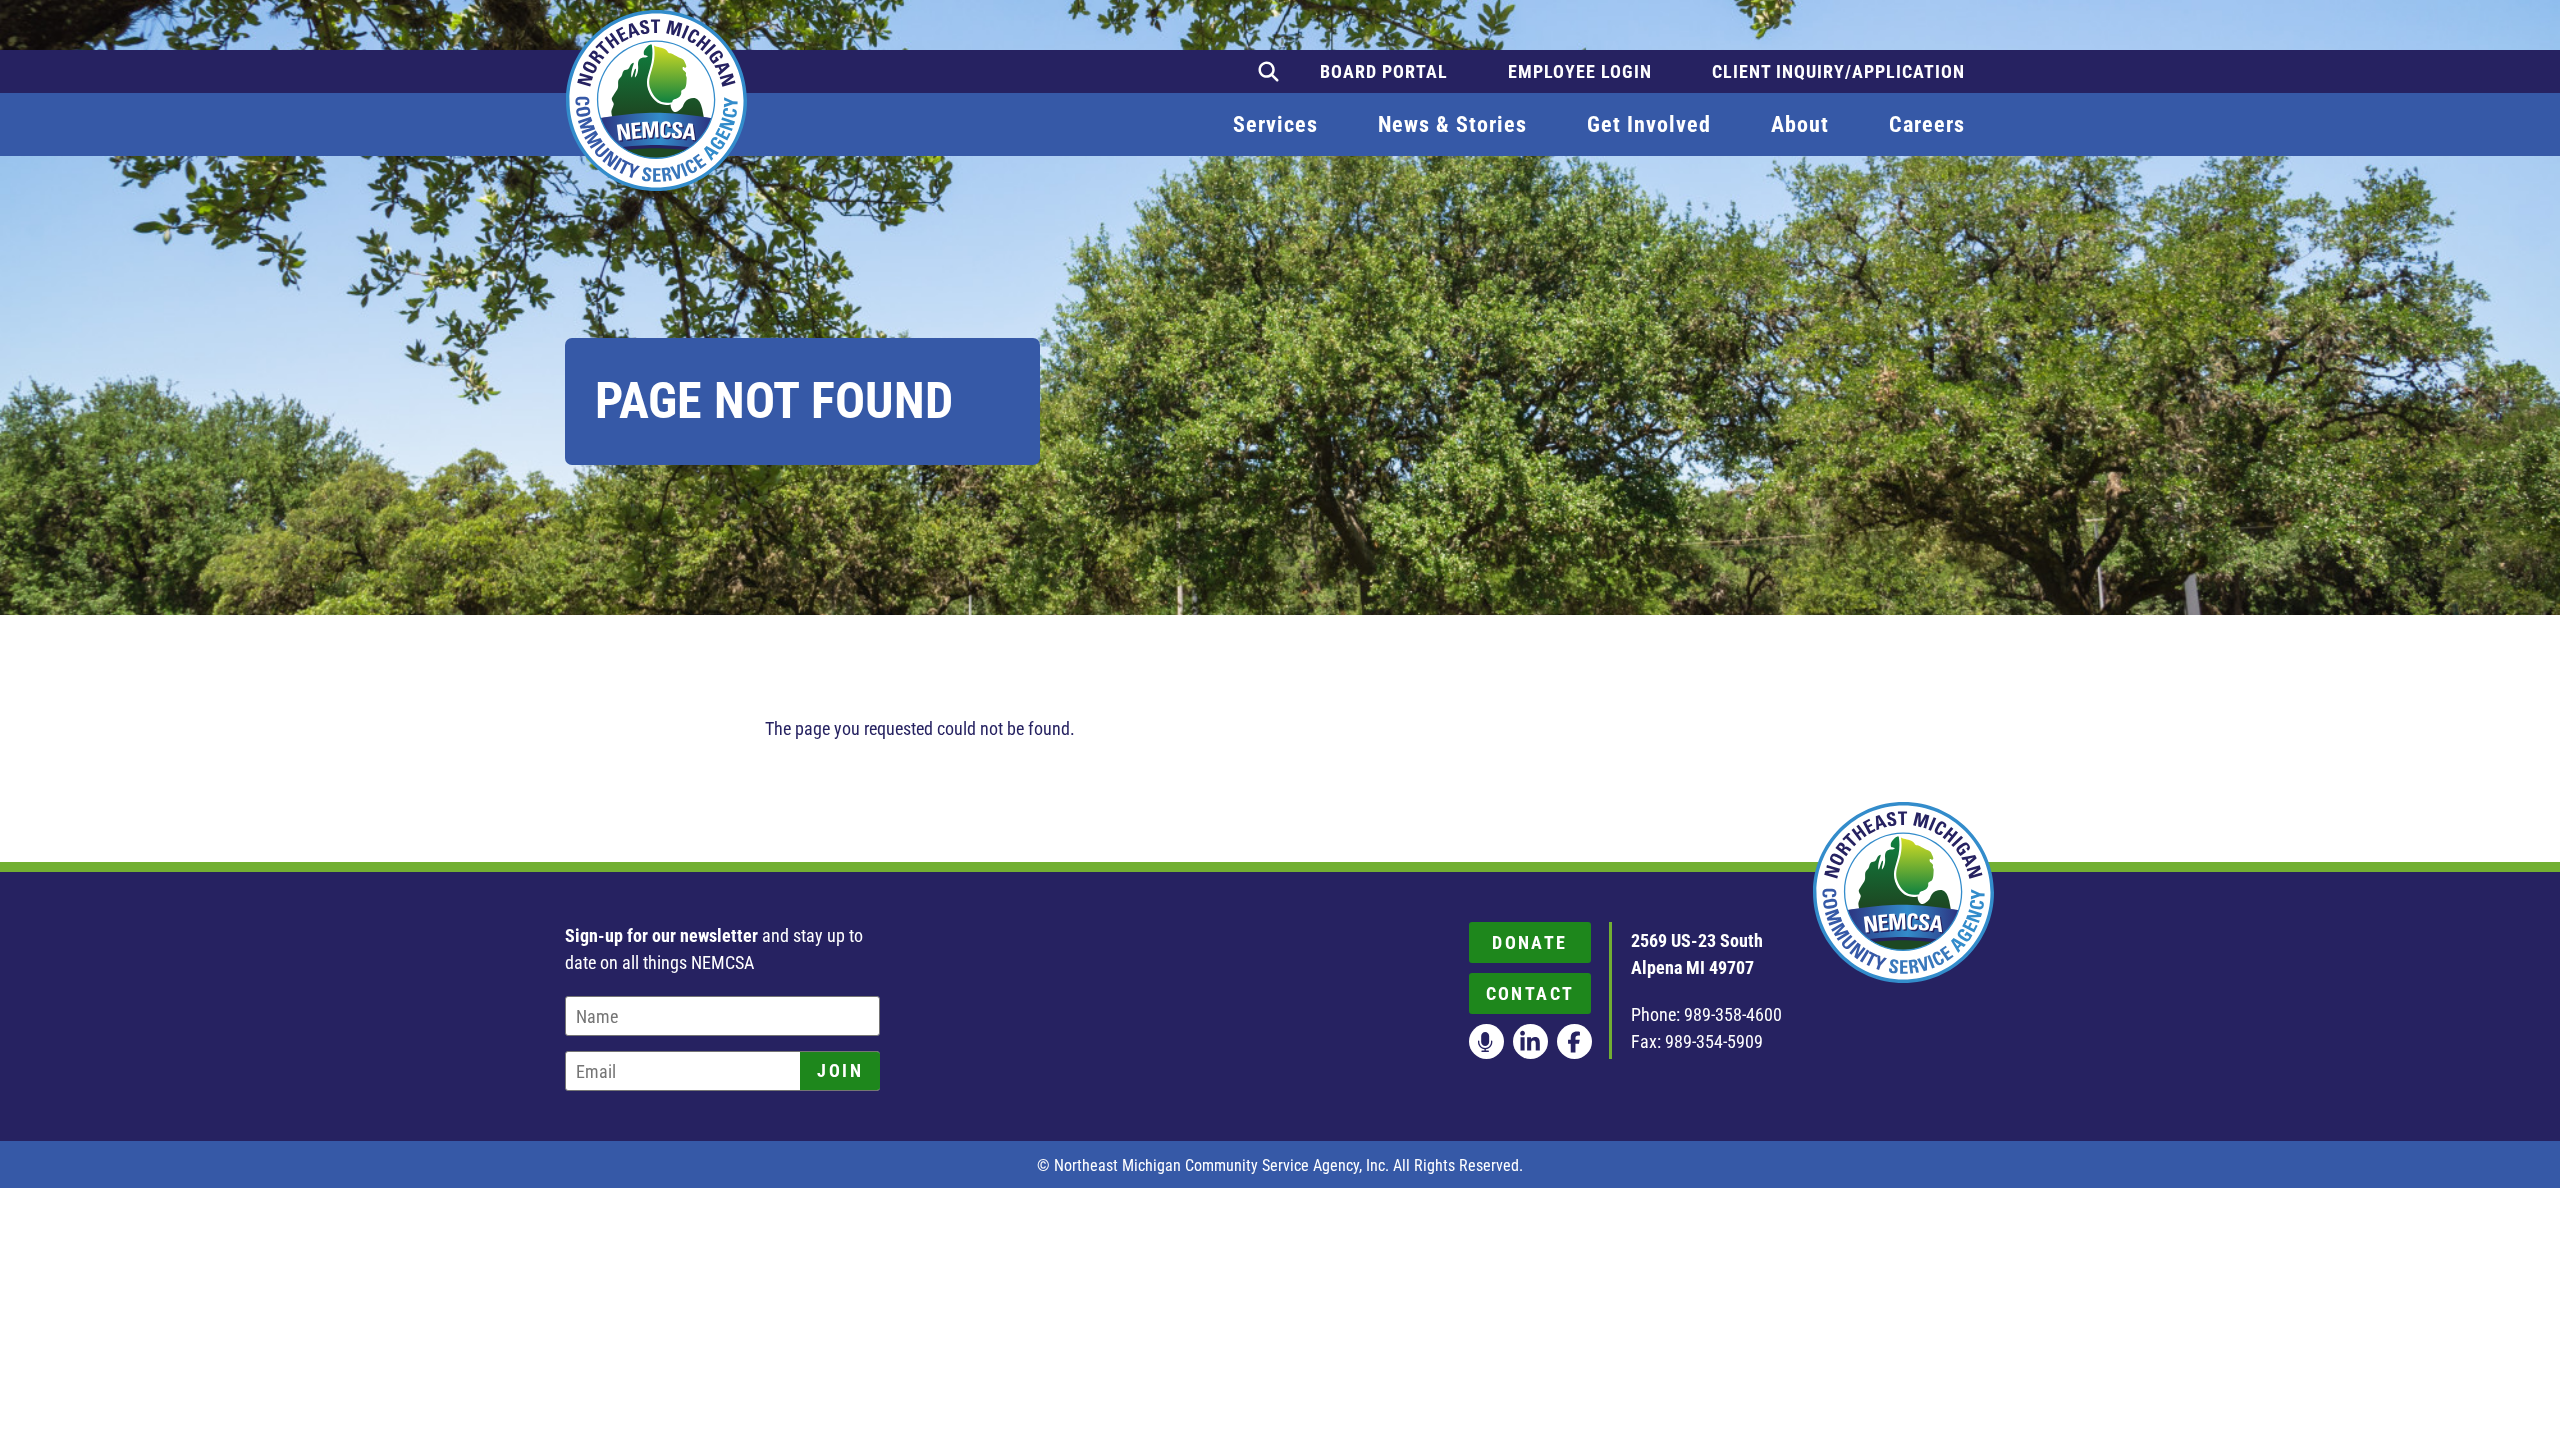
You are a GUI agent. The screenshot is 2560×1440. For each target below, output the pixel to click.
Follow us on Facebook (1574, 1041)
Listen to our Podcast (1486, 1041)
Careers (1927, 124)
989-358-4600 (1733, 1014)
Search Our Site (1268, 71)
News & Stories (1452, 124)
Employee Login (1580, 71)
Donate (1529, 942)
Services (1275, 124)
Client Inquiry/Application (1838, 71)
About (1800, 124)
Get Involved (1649, 124)
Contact (1530, 993)
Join (840, 1070)
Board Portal (1384, 71)
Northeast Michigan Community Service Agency (656, 100)
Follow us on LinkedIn (1530, 1041)
